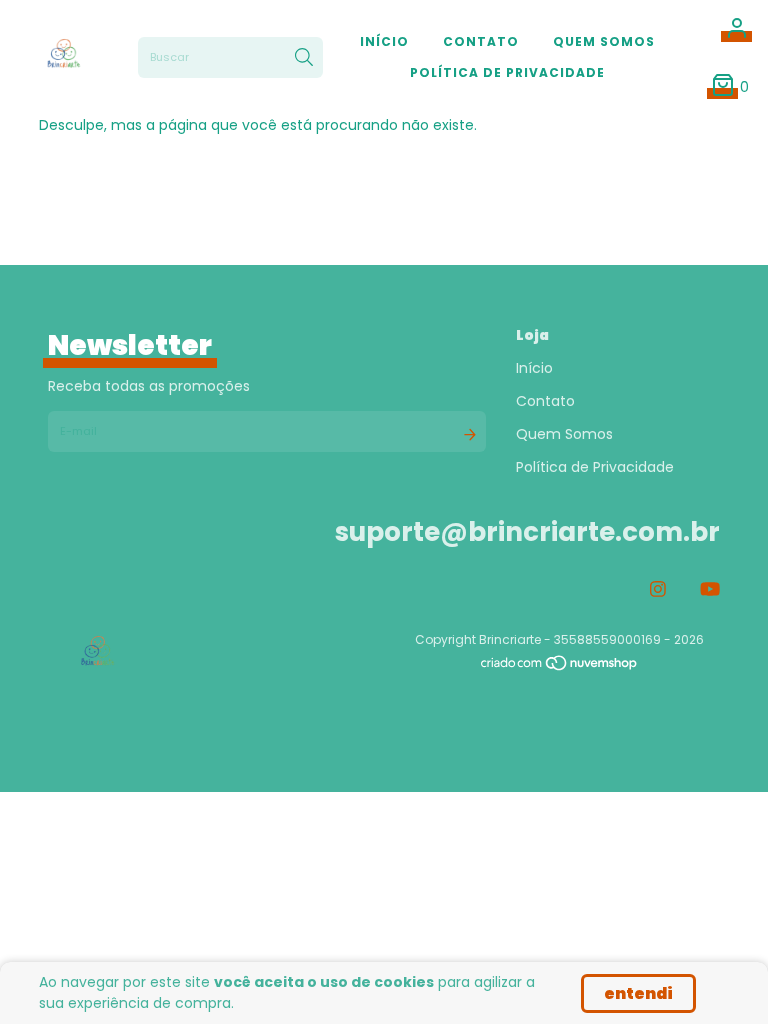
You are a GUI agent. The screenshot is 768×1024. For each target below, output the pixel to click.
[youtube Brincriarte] (710, 589)
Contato (481, 41)
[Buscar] (304, 58)
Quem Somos (604, 41)
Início (384, 41)
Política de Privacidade (507, 72)
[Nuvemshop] (560, 667)
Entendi (638, 993)
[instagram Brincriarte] (658, 589)
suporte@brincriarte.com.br (527, 532)
